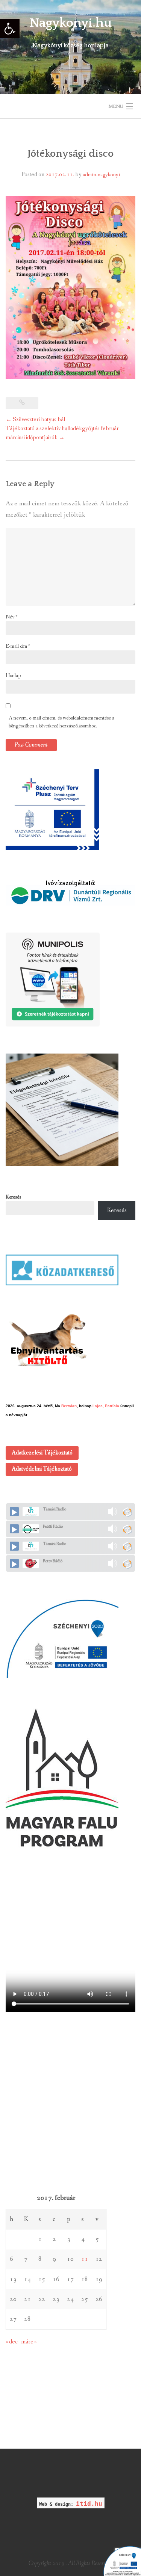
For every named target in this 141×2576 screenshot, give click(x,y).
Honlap (13, 676)
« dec (12, 2342)
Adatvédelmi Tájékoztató (42, 1469)
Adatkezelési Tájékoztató (42, 1453)
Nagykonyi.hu (71, 23)
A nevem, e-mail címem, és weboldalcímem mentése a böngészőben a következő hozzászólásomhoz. (61, 722)
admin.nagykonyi (101, 175)
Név (11, 617)
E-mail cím (18, 646)
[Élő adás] (14, 1512)
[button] (10, 29)
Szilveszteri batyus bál (35, 420)
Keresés (13, 1197)
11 (85, 2259)
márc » (29, 2342)
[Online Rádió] (127, 1512)
